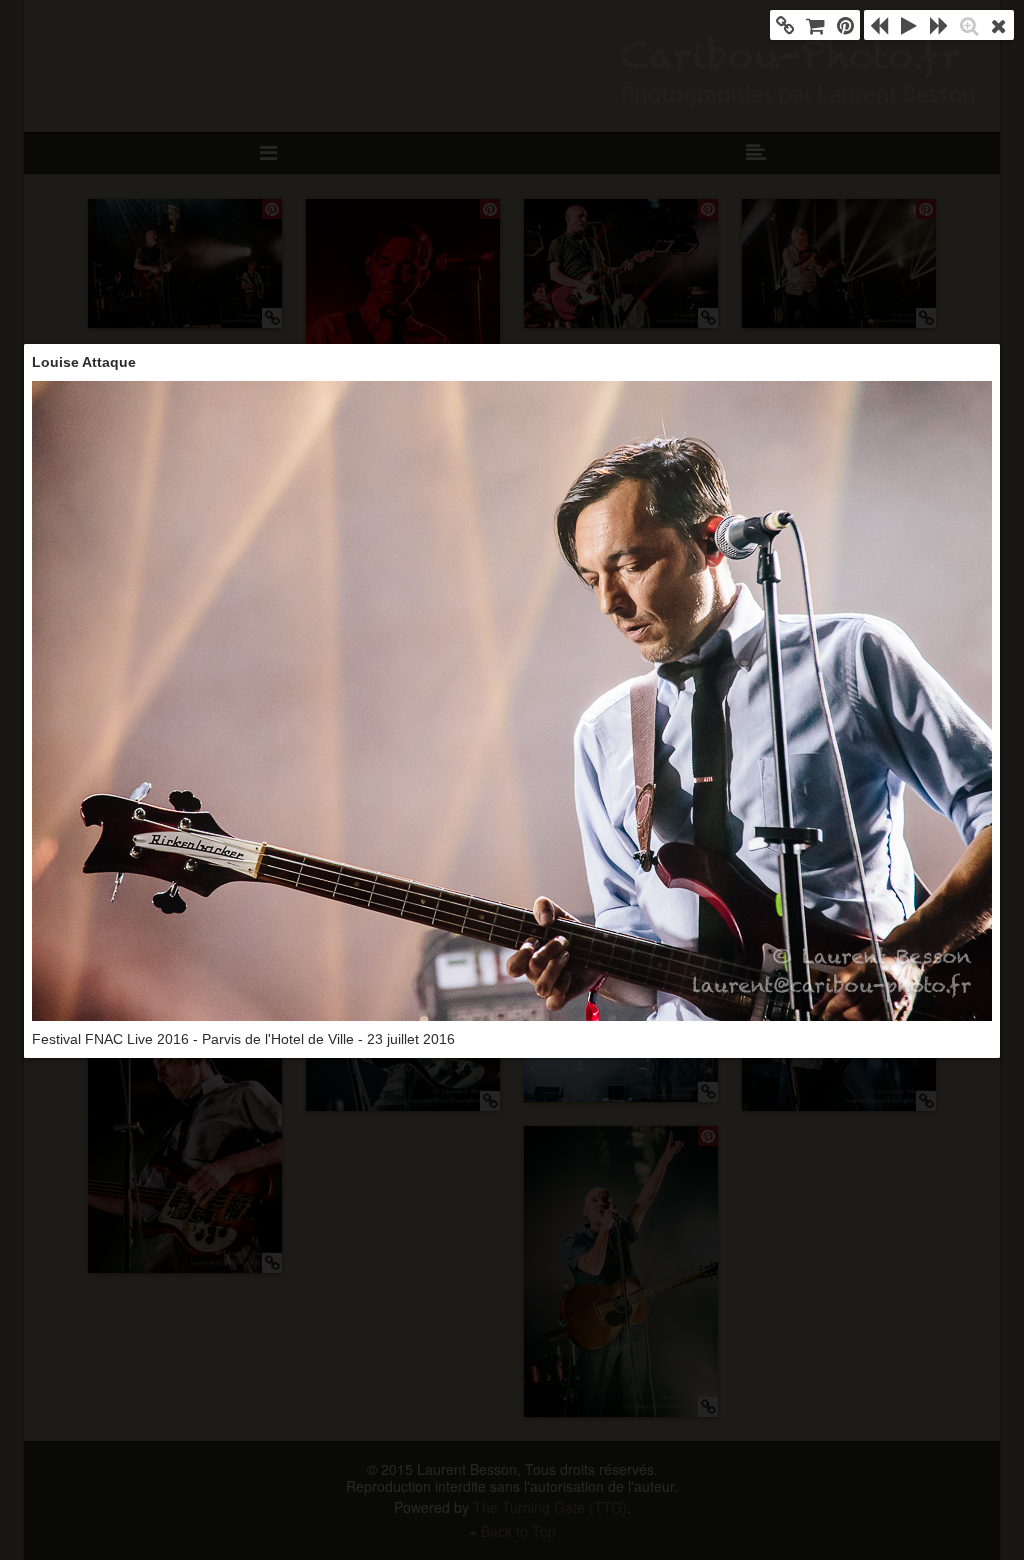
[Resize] (969, 25)
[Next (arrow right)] (939, 25)
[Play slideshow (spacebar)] (909, 25)
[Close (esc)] (999, 25)
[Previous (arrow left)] (879, 25)
